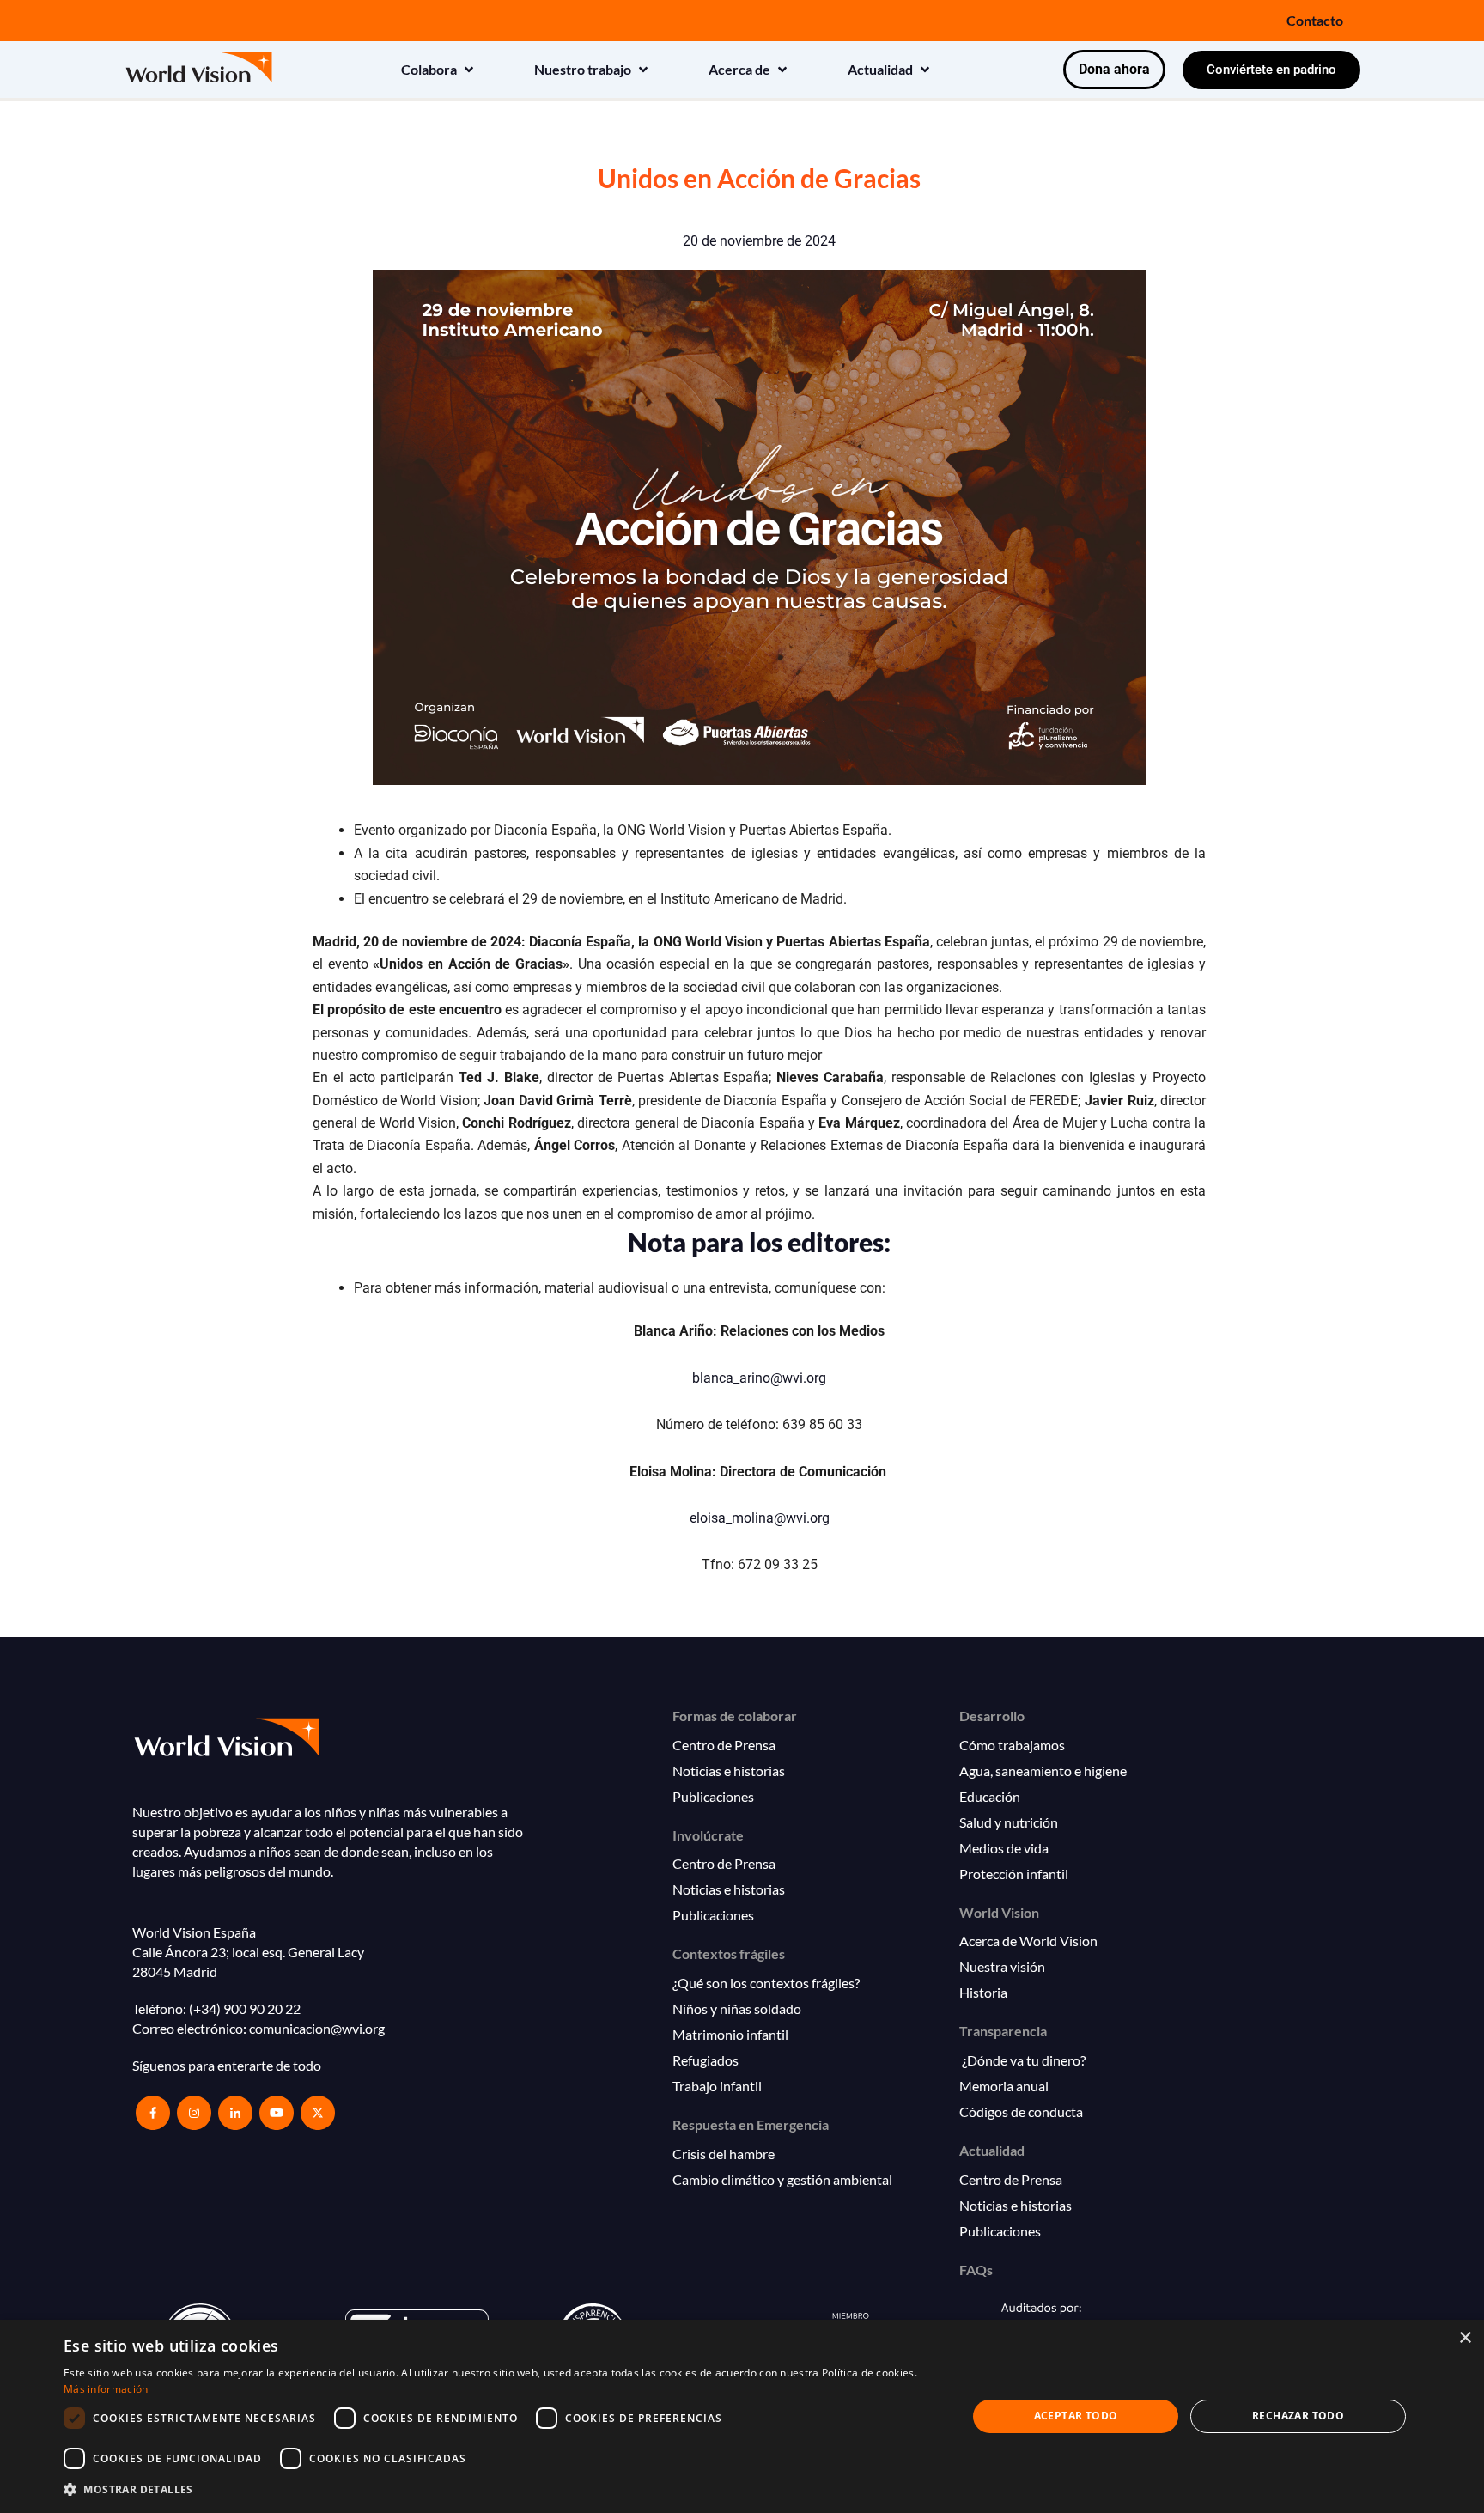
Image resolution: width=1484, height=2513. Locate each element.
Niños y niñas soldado (737, 2008)
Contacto (1315, 20)
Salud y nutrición (1009, 1822)
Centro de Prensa (724, 1745)
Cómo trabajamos (1012, 1745)
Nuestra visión (1002, 1966)
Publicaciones (713, 1796)
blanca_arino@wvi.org (759, 1378)
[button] (439, 70)
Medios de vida (1004, 1848)
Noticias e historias (729, 1771)
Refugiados (706, 2060)
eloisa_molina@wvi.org (760, 1518)
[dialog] (742, 2416)
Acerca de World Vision (1028, 1941)
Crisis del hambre (724, 2154)
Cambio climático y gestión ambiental (782, 2179)
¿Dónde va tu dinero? (1022, 2060)
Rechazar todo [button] (1298, 2416)
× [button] (1465, 2338)
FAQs (976, 2270)
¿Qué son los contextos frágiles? (766, 1983)
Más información (106, 2389)
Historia (983, 1992)
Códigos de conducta (1021, 2111)
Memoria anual (1004, 2086)
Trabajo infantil (717, 2086)
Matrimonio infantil (730, 2034)
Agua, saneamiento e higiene (1043, 1771)
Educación (990, 1796)
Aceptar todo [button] (1076, 2416)
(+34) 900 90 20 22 (245, 2008)
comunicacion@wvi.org (317, 2028)
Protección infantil (1014, 1874)
